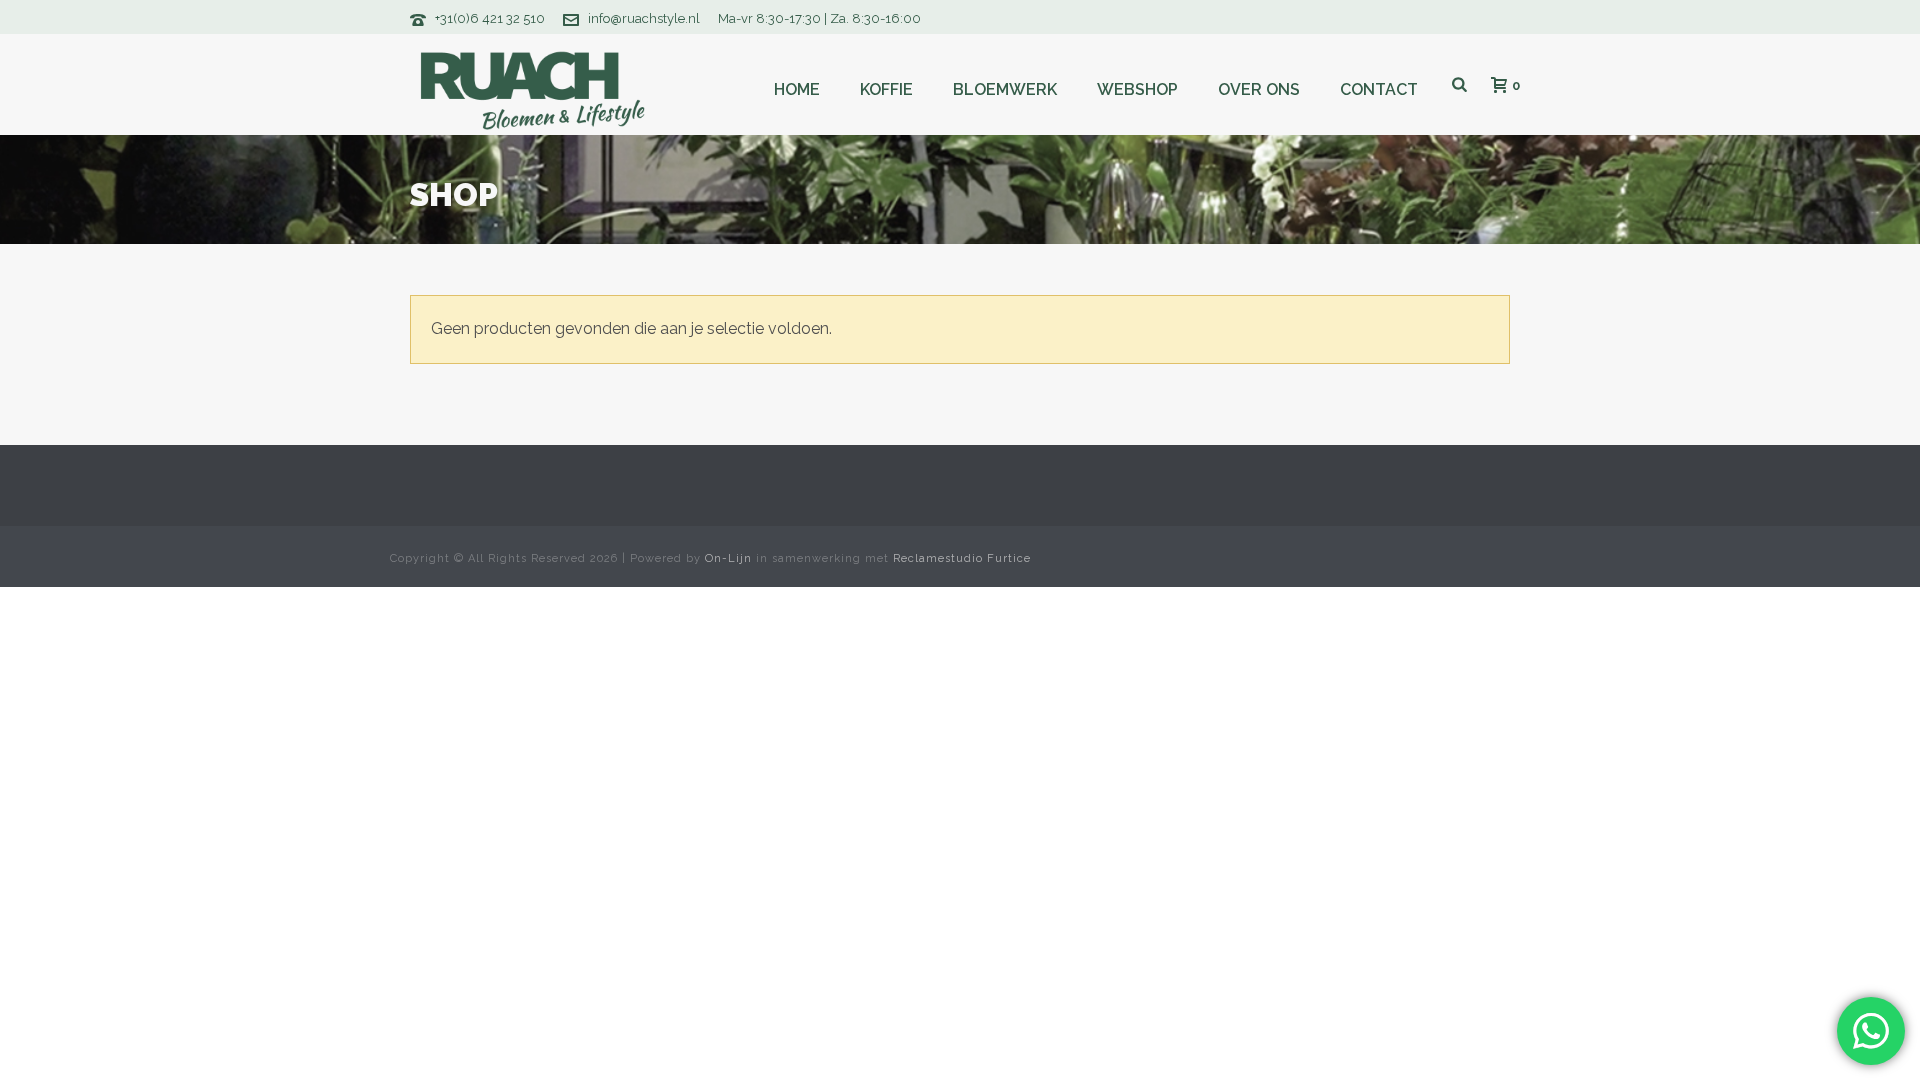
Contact (1379, 89)
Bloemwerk (1005, 89)
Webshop (1137, 89)
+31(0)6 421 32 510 (490, 18)
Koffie (886, 89)
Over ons (1259, 89)
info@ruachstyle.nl (644, 18)
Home (797, 89)
